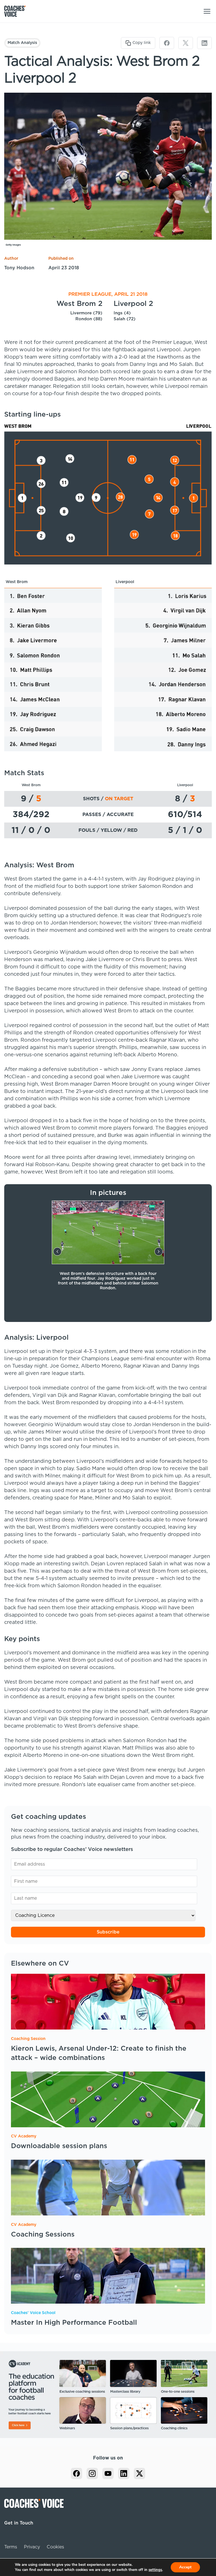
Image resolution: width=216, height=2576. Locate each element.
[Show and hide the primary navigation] (207, 11)
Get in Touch (19, 2523)
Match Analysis (22, 43)
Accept (185, 2567)
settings (155, 2570)
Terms (11, 2547)
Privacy (32, 2547)
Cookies (55, 2547)
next (159, 1252)
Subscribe (108, 1932)
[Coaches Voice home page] (17, 11)
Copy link (142, 43)
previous (57, 1252)
